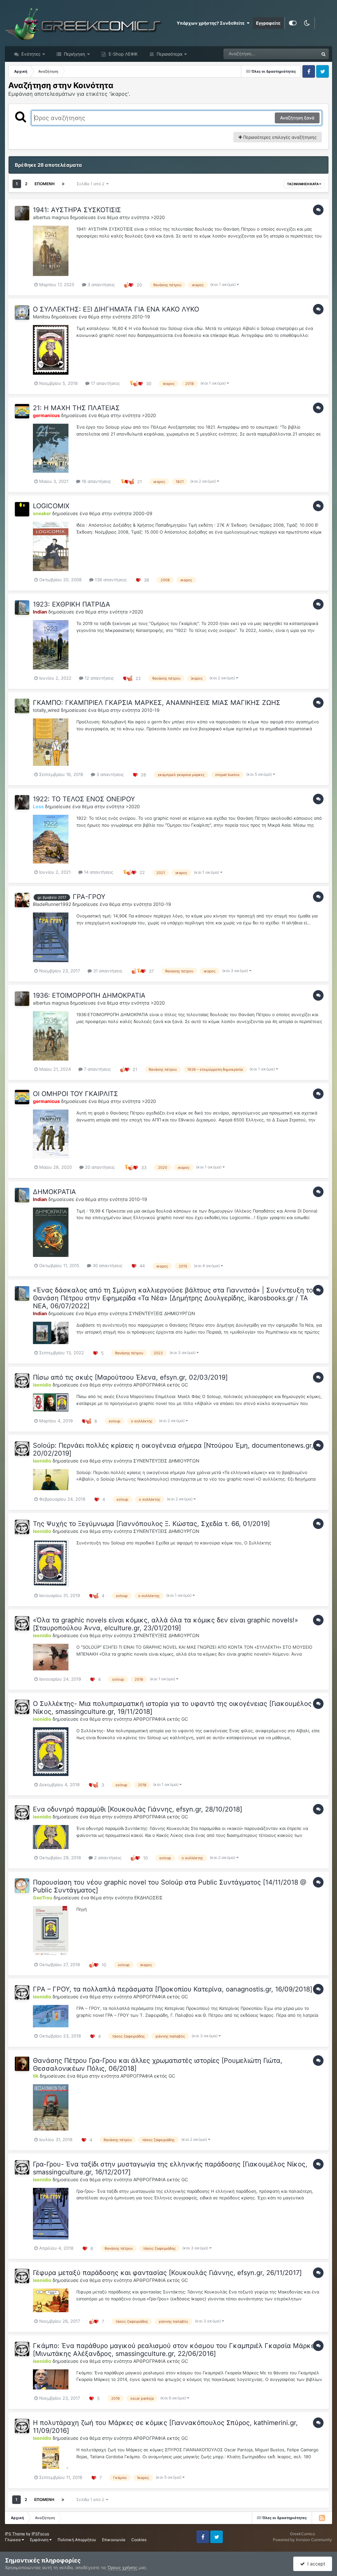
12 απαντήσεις (99, 678)
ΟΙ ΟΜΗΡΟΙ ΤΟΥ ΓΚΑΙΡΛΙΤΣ (76, 1094)
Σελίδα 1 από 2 (91, 184)
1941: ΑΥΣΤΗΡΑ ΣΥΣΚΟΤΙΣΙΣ (77, 210)
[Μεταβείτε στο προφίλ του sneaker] (22, 509)
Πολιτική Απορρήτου (77, 2540)
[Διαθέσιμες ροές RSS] (322, 2518)
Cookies (139, 2540)
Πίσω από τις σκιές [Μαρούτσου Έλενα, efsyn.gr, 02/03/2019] (130, 1377)
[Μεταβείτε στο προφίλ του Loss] (22, 802)
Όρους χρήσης (122, 2567)
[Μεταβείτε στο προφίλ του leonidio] (22, 1381)
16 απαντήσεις (96, 481)
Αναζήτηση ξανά (297, 118)
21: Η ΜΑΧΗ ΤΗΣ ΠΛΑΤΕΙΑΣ (76, 408)
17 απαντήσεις (105, 383)
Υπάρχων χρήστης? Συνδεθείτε (212, 23)
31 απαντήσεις (107, 971)
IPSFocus (40, 2534)
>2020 (158, 217)
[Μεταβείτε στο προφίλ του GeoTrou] (22, 1886)
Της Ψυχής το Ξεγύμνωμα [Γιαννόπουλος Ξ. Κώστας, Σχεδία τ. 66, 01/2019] (151, 1524)
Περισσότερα (169, 54)
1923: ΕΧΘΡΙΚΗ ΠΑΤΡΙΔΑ (72, 604)
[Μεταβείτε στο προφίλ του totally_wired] (22, 706)
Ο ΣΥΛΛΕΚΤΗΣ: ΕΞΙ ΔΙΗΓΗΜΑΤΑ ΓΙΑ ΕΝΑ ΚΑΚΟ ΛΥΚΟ (116, 309)
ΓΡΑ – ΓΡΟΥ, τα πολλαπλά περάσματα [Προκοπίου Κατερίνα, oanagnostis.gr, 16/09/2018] (173, 1989)
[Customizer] (293, 23)
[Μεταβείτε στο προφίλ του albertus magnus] (22, 213)
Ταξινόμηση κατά (303, 184)
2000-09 (143, 513)
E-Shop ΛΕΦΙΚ (122, 54)
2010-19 (141, 317)
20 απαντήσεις (99, 1167)
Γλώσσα (13, 2540)
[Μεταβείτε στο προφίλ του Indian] (22, 608)
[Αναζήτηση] (324, 54)
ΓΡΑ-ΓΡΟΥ (89, 897)
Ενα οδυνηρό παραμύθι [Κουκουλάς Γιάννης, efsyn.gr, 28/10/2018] (138, 1809)
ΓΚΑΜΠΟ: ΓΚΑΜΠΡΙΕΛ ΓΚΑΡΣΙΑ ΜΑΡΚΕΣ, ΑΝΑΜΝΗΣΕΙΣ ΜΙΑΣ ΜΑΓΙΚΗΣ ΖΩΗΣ (157, 703)
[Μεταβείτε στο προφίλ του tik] (22, 2064)
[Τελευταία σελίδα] (63, 184)
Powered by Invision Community (302, 2540)
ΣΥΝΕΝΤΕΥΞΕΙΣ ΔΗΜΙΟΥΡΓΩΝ (162, 1313)
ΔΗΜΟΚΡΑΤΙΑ (54, 1192)
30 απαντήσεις (107, 1265)
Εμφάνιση (40, 2540)
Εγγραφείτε (268, 23)
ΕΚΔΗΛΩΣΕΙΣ (148, 1898)
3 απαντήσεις (101, 285)
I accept (315, 2564)
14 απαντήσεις (98, 872)
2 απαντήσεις (107, 1858)
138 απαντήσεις (110, 580)
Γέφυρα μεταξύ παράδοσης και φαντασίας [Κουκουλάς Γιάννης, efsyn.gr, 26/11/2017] (167, 2273)
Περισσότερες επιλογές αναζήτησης (279, 137)
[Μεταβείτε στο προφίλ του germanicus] (22, 411)
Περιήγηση (74, 54)
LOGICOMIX (51, 506)
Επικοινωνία (114, 2540)
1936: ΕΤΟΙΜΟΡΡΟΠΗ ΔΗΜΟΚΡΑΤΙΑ (89, 995)
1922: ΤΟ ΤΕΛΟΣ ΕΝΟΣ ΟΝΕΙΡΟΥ (84, 799)
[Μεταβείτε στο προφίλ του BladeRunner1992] (22, 900)
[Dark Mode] (307, 23)
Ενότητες (31, 54)
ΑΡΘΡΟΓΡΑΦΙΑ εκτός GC (161, 1385)
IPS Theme (15, 2534)
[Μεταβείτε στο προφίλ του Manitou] (22, 313)
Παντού (302, 54)
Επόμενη (45, 184)
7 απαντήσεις (97, 1069)
